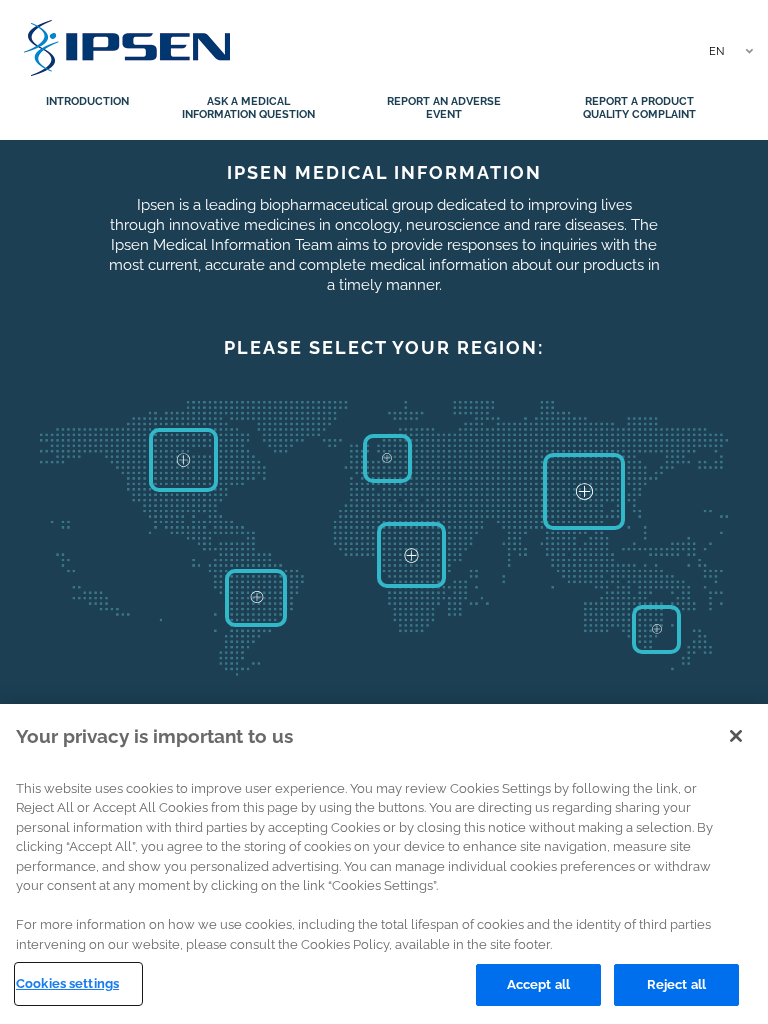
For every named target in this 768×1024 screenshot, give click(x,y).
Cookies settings (67, 983)
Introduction (87, 101)
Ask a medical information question (248, 108)
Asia (584, 491)
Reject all (676, 984)
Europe (387, 459)
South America (256, 598)
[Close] (736, 736)
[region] (384, 864)
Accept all (538, 984)
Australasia (656, 630)
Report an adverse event (444, 108)
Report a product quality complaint (639, 108)
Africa (411, 555)
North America (183, 459)
